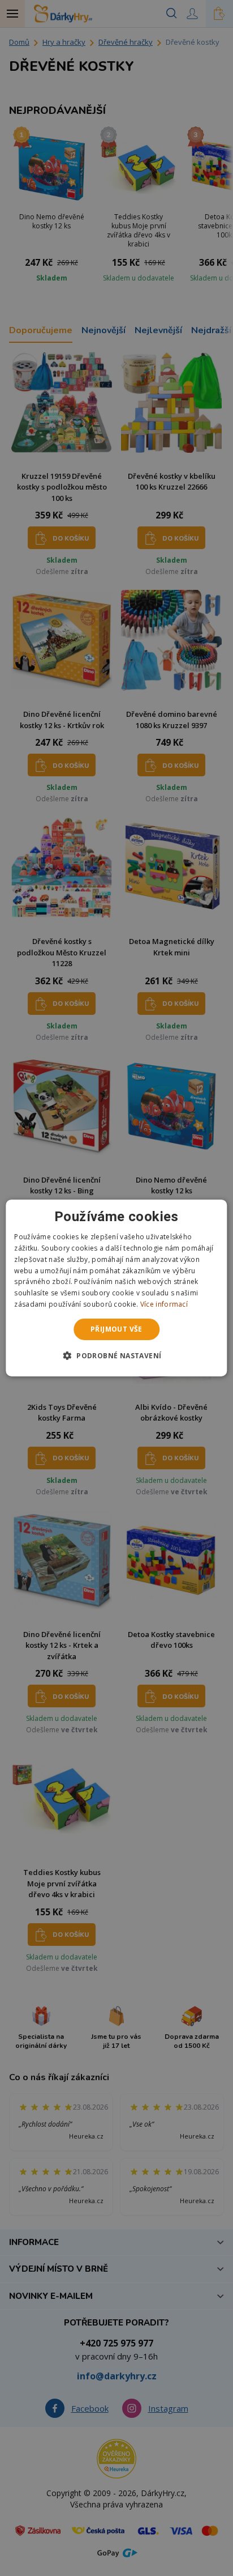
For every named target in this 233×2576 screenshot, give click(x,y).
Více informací (164, 1304)
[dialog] (116, 1288)
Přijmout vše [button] (116, 1329)
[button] (117, 1355)
